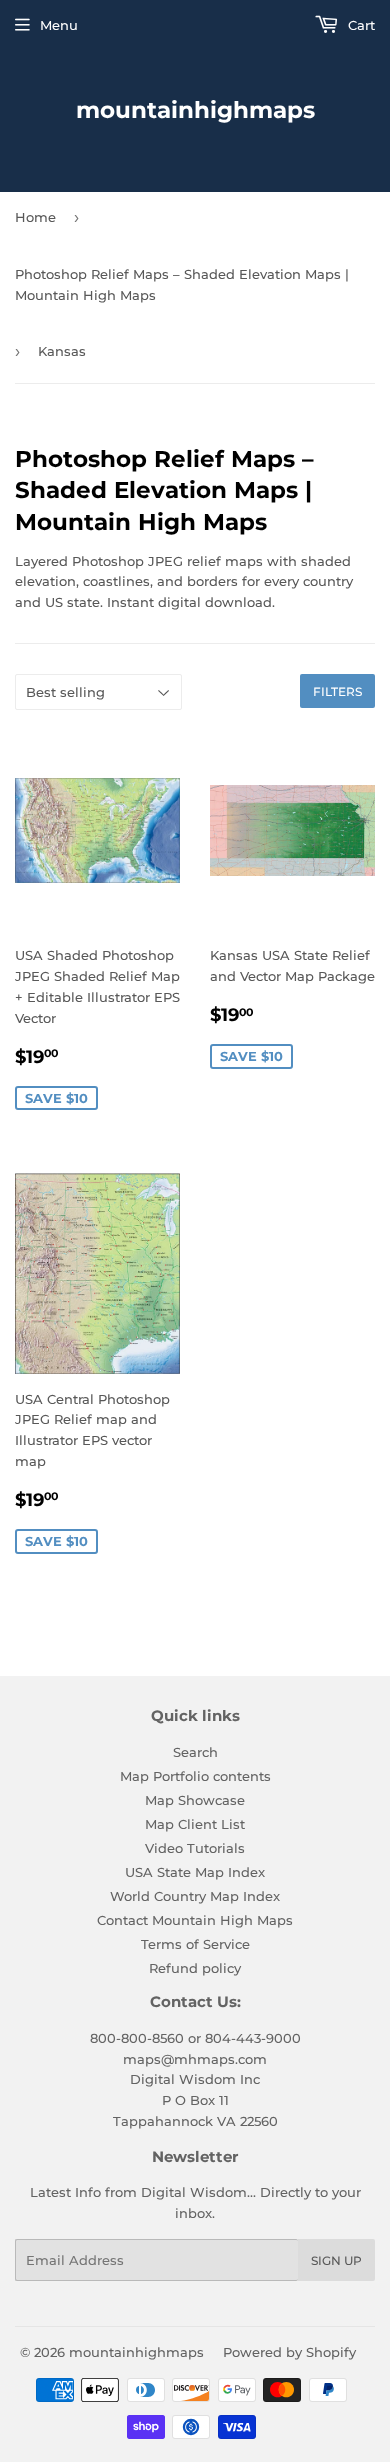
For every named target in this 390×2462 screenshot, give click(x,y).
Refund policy (195, 1968)
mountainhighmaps (195, 110)
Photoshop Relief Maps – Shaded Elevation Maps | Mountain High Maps (182, 284)
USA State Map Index (195, 1872)
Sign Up (336, 2260)
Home (35, 217)
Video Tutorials (195, 1848)
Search (195, 1752)
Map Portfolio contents (195, 1776)
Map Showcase (195, 1800)
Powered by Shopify (289, 2352)
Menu (59, 25)
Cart (359, 25)
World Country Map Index (195, 1896)
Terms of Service (195, 1944)
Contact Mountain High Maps (195, 1920)
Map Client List (195, 1824)
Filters (337, 691)
